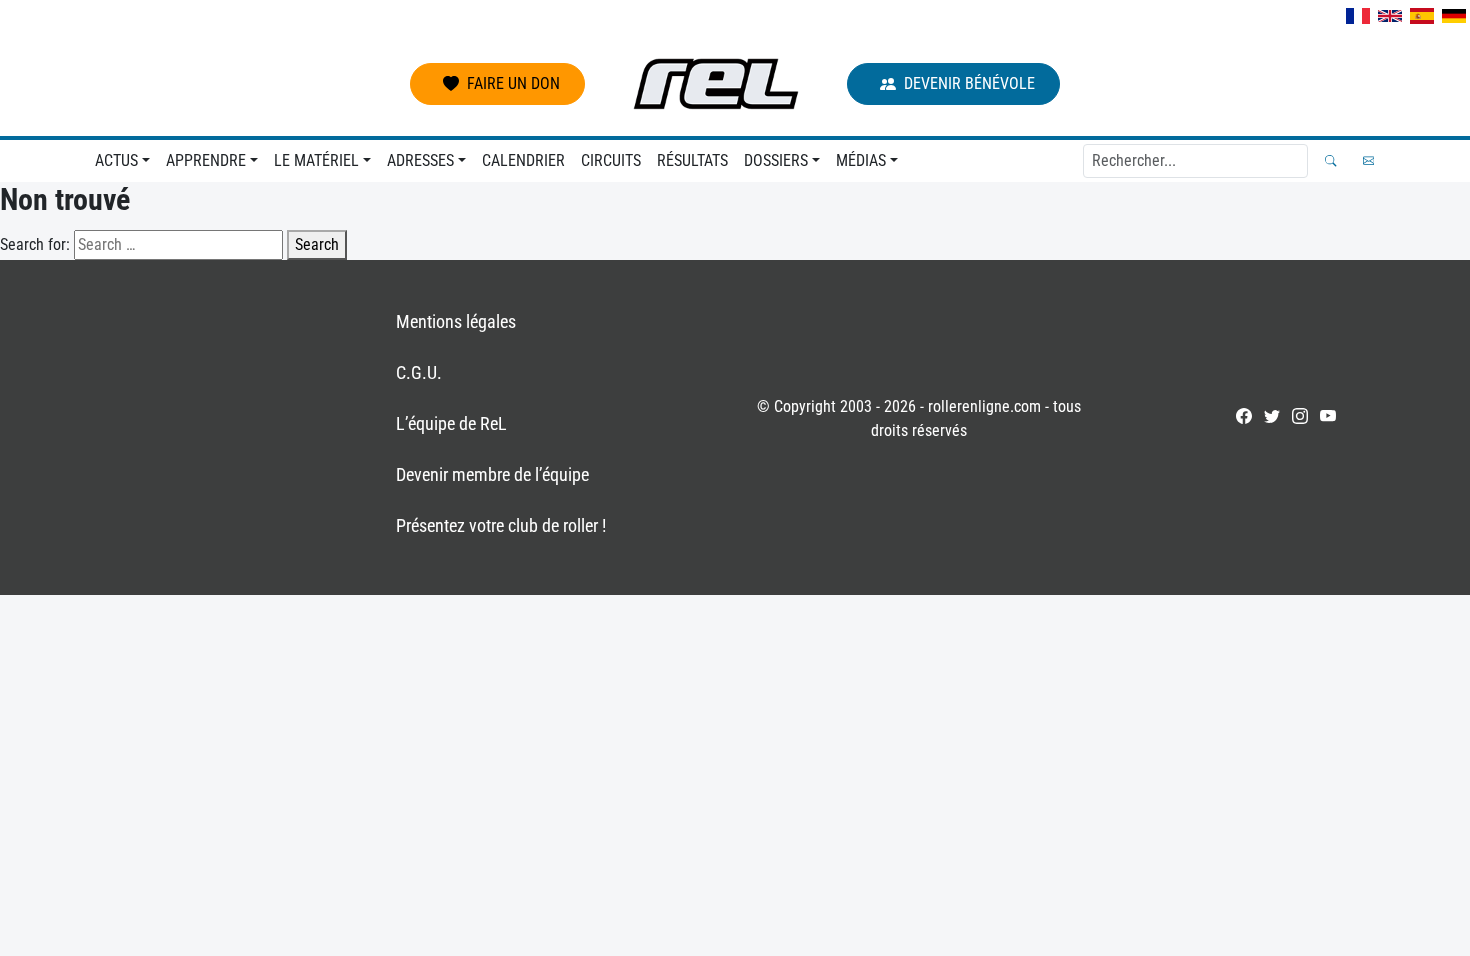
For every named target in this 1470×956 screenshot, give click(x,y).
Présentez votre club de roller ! (501, 525)
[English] (1390, 16)
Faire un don (513, 83)
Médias (861, 160)
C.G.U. (419, 372)
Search (317, 244)
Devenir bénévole (969, 83)
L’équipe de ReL (451, 423)
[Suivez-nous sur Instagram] (1300, 416)
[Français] (1358, 16)
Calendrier (523, 160)
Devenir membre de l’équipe (492, 474)
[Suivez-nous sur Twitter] (1272, 416)
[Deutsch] (1454, 16)
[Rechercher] (1330, 160)
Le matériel (316, 160)
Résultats (692, 160)
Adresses (420, 160)
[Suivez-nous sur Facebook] (1244, 416)
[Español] (1422, 16)
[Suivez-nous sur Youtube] (1328, 416)
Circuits (611, 160)
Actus (116, 160)
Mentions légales (456, 321)
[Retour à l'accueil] (716, 84)
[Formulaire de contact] (1368, 160)
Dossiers (776, 160)
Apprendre (206, 160)
